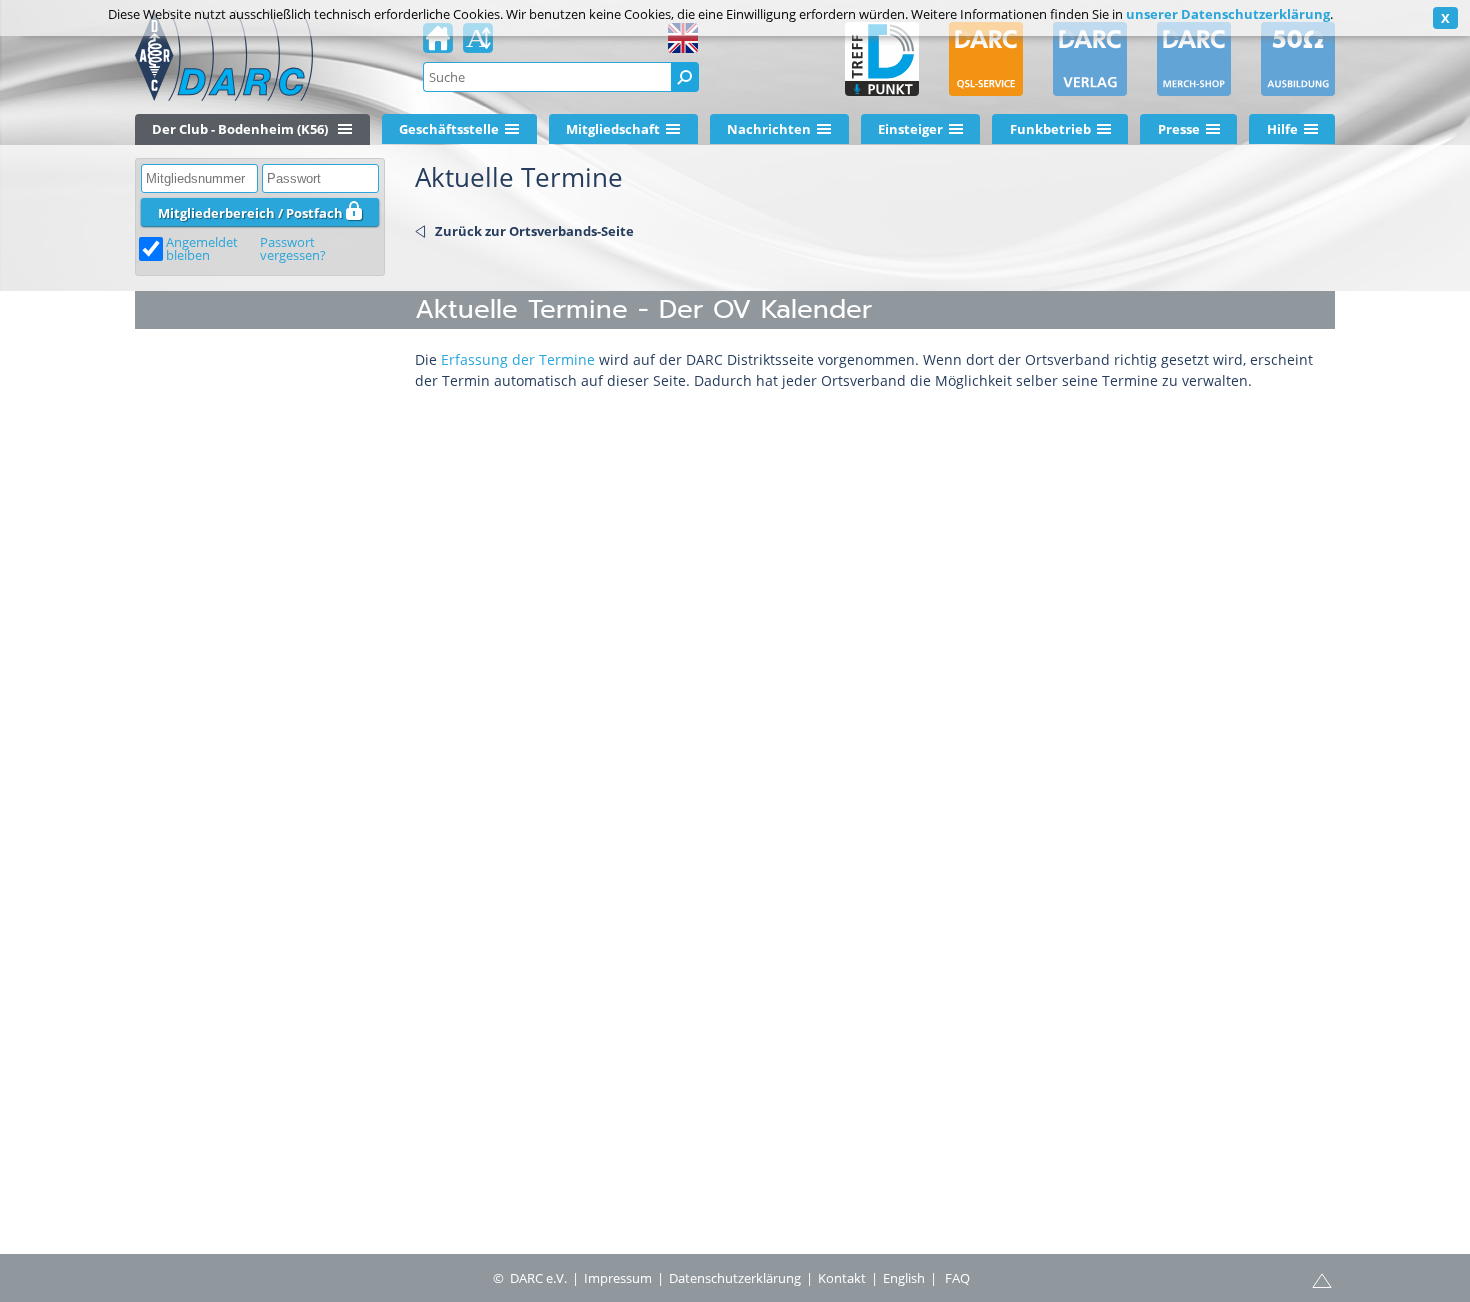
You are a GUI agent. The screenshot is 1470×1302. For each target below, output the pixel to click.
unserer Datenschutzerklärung (1228, 14)
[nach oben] (1322, 1279)
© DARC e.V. (530, 1278)
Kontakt (842, 1278)
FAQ (957, 1278)
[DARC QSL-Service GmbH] (986, 59)
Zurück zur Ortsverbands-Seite (534, 231)
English (904, 1278)
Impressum (618, 1278)
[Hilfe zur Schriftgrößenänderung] (478, 44)
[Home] (438, 44)
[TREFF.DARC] (882, 59)
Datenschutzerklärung (735, 1278)
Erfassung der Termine (518, 359)
